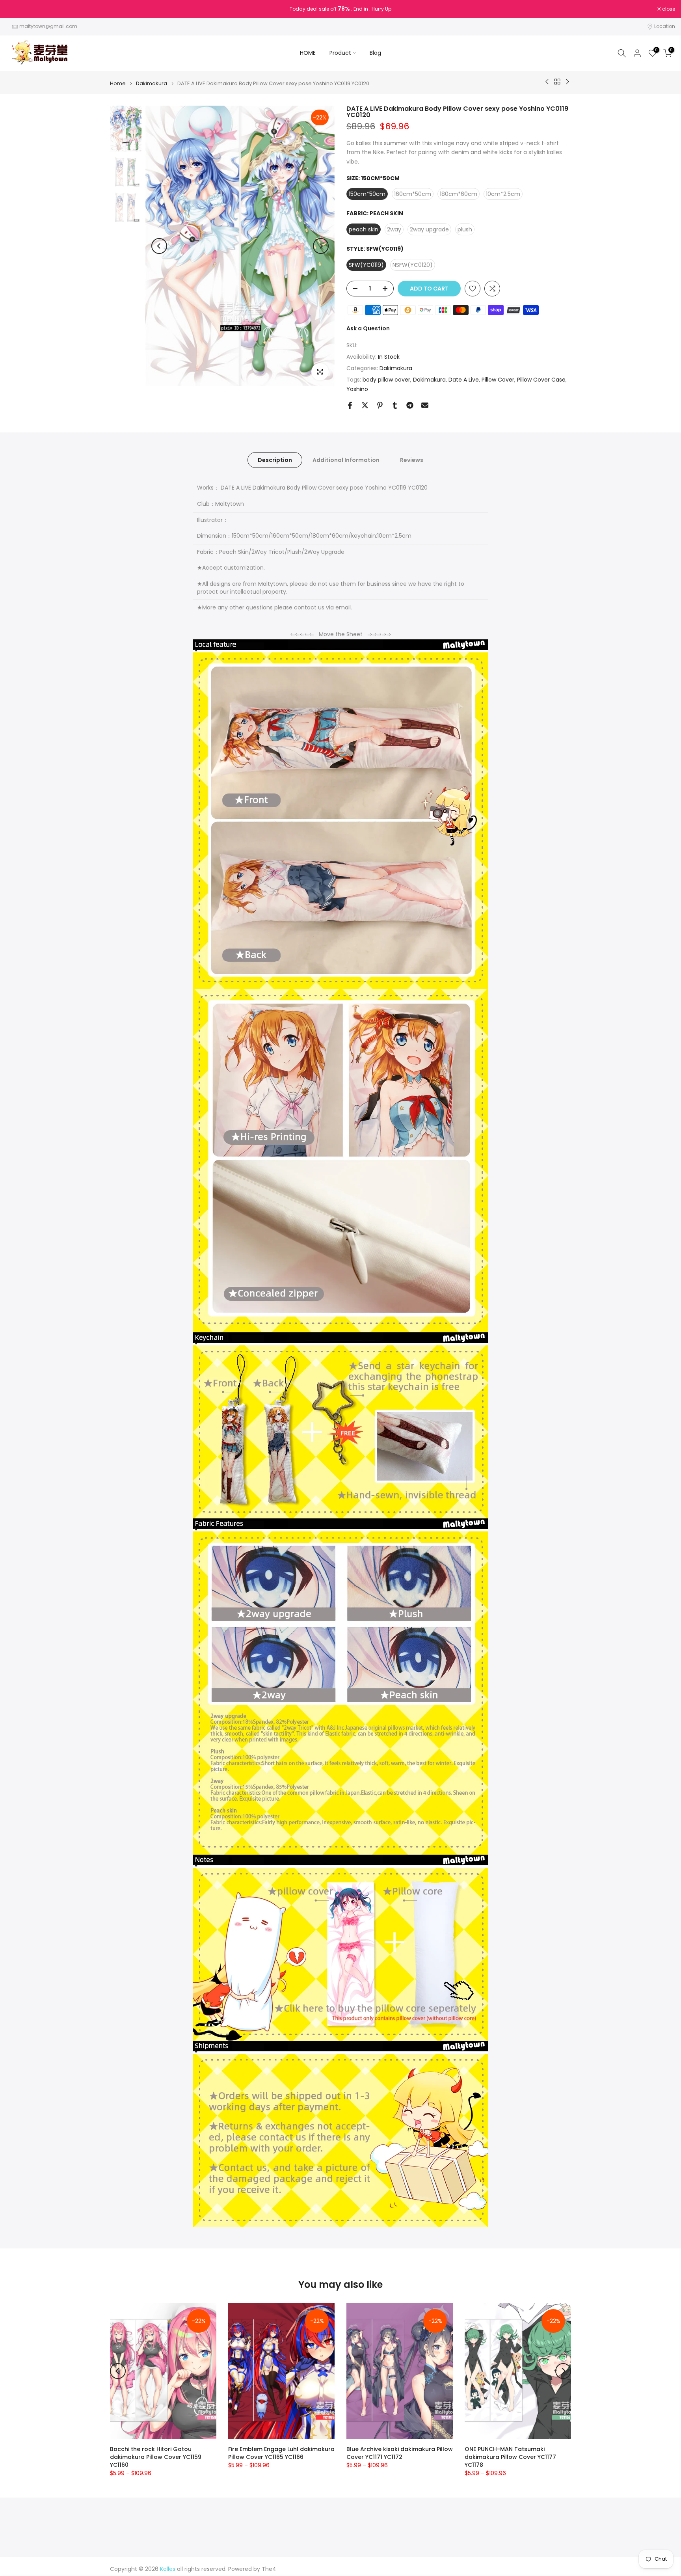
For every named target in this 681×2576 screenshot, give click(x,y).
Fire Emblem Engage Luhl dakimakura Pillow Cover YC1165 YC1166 (281, 2453)
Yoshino (357, 389)
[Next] (321, 246)
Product (340, 53)
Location (665, 26)
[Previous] (159, 246)
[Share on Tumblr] (395, 405)
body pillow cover (386, 380)
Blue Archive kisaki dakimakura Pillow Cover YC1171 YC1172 (400, 2453)
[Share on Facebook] (350, 405)
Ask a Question (368, 328)
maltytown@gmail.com (48, 26)
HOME (308, 53)
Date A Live (464, 380)
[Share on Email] (425, 405)
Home (118, 83)
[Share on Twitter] (365, 405)
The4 (269, 2569)
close (17, 9)
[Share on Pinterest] (380, 405)
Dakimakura (152, 83)
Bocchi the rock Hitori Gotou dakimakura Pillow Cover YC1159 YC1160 (156, 2457)
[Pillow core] (340, 1954)
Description (275, 460)
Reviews (412, 460)
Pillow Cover (498, 380)
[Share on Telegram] (410, 405)
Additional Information (346, 460)
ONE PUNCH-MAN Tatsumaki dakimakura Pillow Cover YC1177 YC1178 (510, 2457)
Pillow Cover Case (541, 380)
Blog (375, 53)
